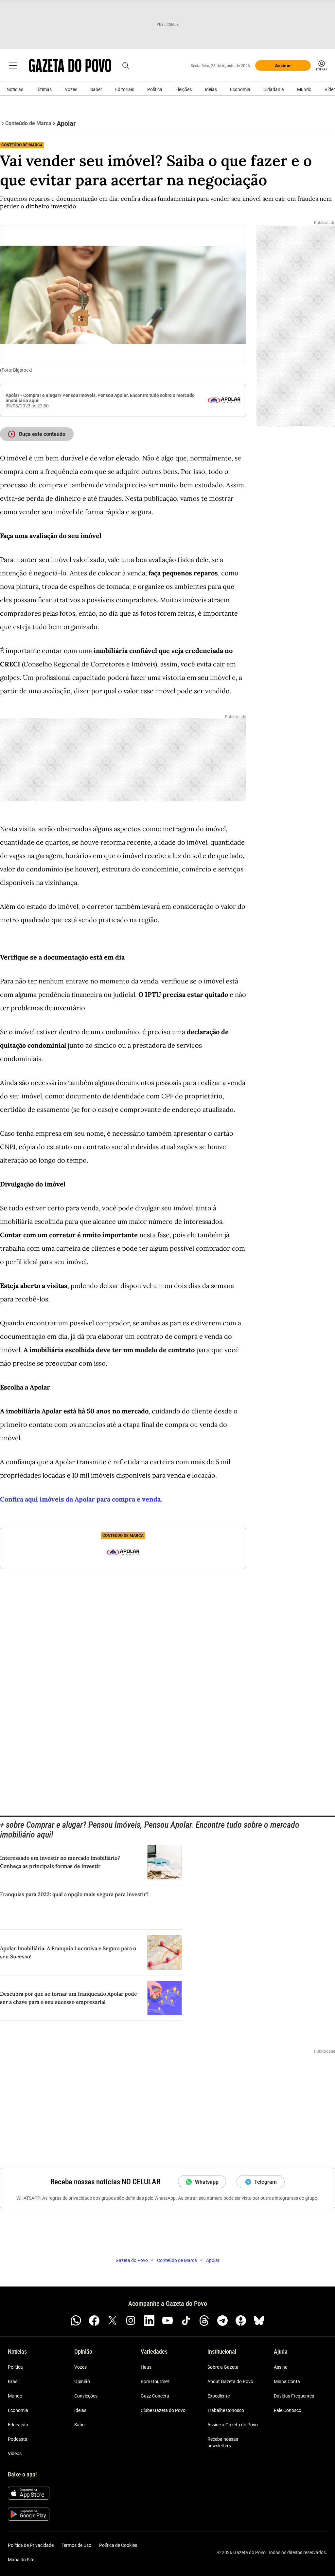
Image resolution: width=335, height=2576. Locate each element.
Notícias (15, 89)
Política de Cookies (118, 2545)
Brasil (14, 2381)
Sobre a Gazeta (223, 2367)
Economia (240, 89)
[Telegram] (222, 2321)
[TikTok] (186, 2321)
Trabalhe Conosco (226, 2410)
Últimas (44, 89)
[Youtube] (167, 2321)
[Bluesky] (259, 2321)
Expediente (219, 2396)
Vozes (71, 89)
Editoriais (125, 89)
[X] (113, 2321)
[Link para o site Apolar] (224, 400)
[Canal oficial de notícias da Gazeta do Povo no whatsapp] (76, 2321)
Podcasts (18, 2439)
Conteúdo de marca (22, 145)
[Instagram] (131, 2321)
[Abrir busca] (126, 65)
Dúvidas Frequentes (294, 2396)
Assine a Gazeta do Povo (233, 2425)
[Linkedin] (149, 2321)
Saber (96, 89)
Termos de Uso (76, 2545)
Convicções (86, 2396)
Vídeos (15, 2454)
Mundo (304, 89)
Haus (146, 2367)
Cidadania (274, 89)
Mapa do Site (21, 2560)
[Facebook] (94, 2321)
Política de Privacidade (31, 2545)
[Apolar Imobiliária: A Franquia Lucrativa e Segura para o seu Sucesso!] (165, 1952)
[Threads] (204, 2321)
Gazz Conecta (155, 2396)
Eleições (184, 89)
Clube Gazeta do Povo (163, 2410)
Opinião (82, 2381)
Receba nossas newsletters (223, 2442)
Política (155, 89)
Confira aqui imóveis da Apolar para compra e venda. (81, 1499)
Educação (18, 2425)
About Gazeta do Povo (230, 2381)
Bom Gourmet (155, 2381)
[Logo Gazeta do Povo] (70, 65)
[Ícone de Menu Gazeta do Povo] (13, 65)
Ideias (211, 89)
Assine (281, 2367)
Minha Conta (287, 2381)
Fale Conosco (288, 2410)
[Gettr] (241, 2321)
